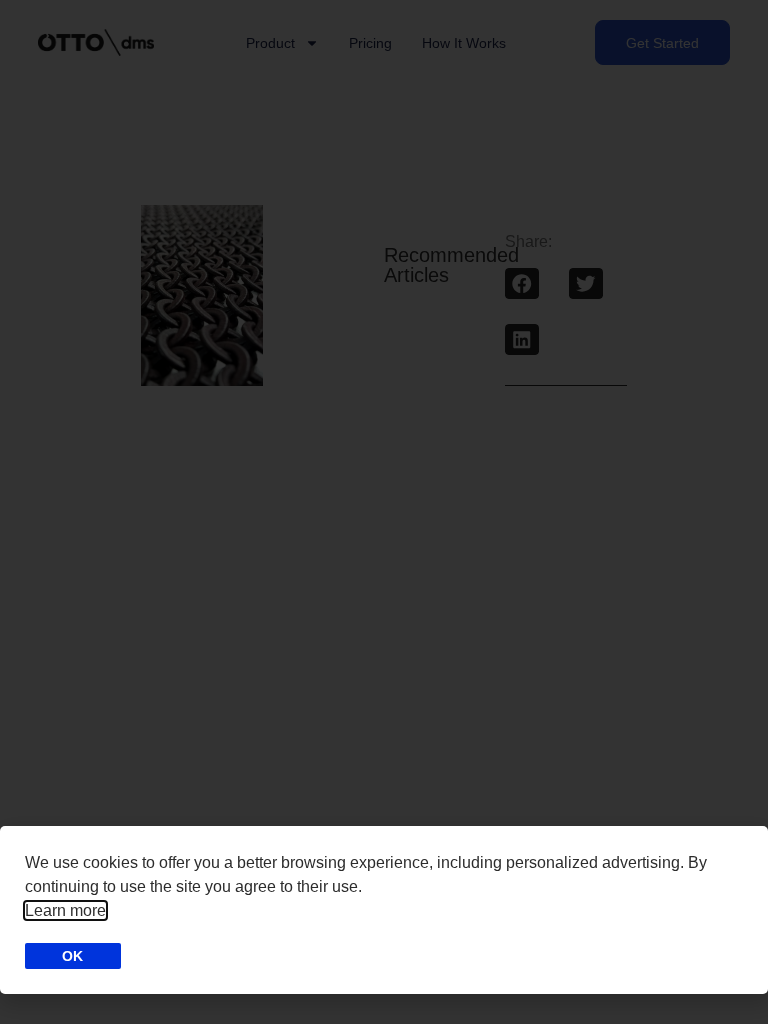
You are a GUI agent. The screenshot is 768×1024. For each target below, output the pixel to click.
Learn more (65, 910)
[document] (384, 512)
